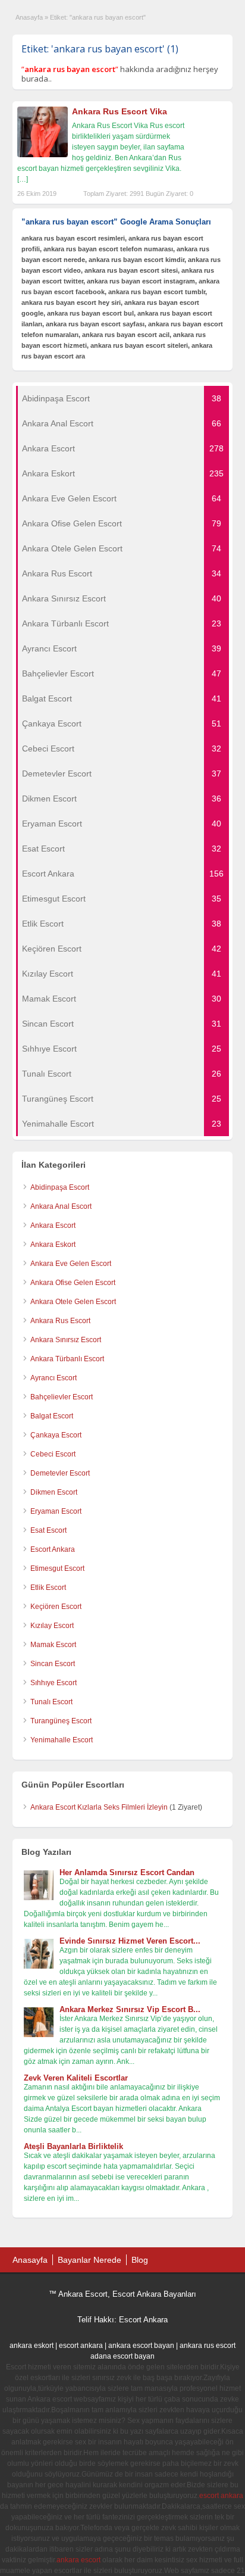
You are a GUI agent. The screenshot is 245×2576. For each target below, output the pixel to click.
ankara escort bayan (141, 2346)
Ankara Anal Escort (61, 1206)
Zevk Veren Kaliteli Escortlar (76, 2078)
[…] (23, 179)
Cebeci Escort (53, 1454)
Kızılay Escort (52, 1626)
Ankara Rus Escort (60, 1321)
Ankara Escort (53, 1225)
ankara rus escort (208, 2346)
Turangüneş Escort (61, 1721)
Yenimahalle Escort (62, 1740)
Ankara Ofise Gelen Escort (73, 1283)
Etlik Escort (48, 1588)
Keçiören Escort (56, 1607)
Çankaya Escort (56, 1435)
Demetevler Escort (60, 1473)
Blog (140, 2260)
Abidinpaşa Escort (60, 1187)
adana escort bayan (122, 2356)
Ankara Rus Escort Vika (120, 111)
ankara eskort (32, 2346)
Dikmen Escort (54, 1492)
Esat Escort (48, 1530)
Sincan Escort (53, 1664)
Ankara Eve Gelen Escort (71, 1264)
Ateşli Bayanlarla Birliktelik (73, 2146)
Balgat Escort (52, 1416)
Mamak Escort (53, 1645)
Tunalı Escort (51, 1702)
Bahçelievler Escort (62, 1397)
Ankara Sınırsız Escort (66, 1340)
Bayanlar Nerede (89, 2260)
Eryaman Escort (56, 1511)
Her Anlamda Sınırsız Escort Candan (127, 1872)
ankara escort (78, 2560)
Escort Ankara (53, 1549)
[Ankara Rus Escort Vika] (43, 155)
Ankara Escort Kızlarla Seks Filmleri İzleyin (99, 1807)
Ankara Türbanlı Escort (67, 1359)
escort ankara (81, 2346)
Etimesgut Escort (57, 1568)
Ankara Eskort (53, 1245)
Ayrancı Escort (54, 1378)
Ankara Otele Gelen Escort (73, 1302)
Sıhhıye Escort (54, 1683)
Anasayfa (29, 17)
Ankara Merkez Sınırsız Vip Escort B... (130, 2009)
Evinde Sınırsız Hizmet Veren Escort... (130, 1941)
